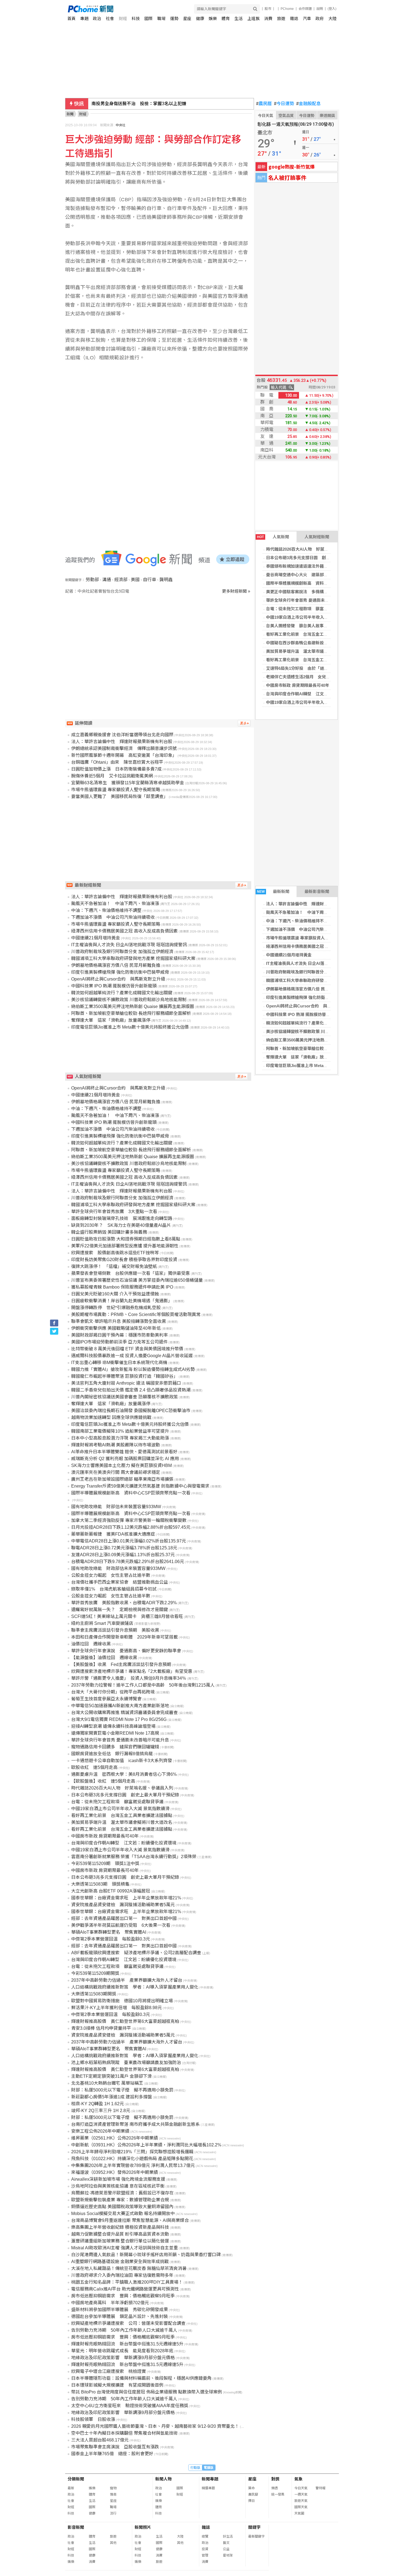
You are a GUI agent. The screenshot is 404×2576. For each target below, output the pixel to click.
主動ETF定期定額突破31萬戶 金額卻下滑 (111, 2076)
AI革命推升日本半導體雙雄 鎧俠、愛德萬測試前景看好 (124, 1452)
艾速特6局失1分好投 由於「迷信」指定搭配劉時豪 (314, 668)
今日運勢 (284, 104)
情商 (113, 2494)
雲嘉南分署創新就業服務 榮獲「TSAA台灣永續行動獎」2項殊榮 (134, 1857)
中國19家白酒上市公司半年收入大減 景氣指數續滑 (312, 617)
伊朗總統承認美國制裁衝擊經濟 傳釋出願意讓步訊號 (124, 748)
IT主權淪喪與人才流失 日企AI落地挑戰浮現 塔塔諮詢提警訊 (320, 963)
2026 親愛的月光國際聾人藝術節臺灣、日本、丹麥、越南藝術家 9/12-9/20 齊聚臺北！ (155, 2426)
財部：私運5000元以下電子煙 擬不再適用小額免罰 (122, 2090)
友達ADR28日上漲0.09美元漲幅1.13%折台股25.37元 (123, 1555)
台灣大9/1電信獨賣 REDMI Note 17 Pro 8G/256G (119, 1719)
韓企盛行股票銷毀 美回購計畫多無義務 (109, 1232)
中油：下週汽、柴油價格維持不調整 (299, 921)
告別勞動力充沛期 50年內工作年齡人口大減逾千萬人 (124, 2330)
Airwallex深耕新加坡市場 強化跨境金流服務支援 (118, 2179)
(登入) (332, 9)
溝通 (107, 580)
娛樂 (213, 19)
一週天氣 (301, 2494)
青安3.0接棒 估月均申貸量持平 (101, 2028)
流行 (113, 2513)
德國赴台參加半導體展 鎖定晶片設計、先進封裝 (120, 2316)
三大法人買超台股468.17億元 (100, 2440)
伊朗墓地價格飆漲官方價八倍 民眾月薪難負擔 (308, 989)
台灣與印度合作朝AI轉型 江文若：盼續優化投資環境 (316, 694)
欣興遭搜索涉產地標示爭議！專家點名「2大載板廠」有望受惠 (132, 1671)
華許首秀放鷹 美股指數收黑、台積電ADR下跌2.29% (124, 1603)
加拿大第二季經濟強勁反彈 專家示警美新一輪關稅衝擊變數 (129, 1520)
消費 (268, 19)
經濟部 (121, 580)
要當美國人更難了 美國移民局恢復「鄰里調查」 (120, 796)
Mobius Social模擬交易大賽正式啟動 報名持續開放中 (123, 2214)
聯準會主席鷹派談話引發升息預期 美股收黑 (115, 1630)
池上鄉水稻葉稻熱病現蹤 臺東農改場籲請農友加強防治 (126, 2063)
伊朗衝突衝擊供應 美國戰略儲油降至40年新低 (116, 1328)
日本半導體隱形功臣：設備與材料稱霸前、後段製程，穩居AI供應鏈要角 (141, 2378)
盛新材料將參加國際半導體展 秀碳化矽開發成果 (120, 2310)
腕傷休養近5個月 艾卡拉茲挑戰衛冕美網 (112, 776)
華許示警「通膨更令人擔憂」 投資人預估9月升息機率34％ (129, 1678)
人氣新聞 (273, 537)
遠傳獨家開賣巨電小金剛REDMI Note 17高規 (115, 1733)
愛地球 (228, 2555)
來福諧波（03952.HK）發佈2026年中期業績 (115, 2172)
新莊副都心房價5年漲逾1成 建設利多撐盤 (112, 2097)
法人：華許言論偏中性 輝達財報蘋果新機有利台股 (313, 904)
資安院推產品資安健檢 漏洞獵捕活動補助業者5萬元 (123, 1905)
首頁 (71, 19)
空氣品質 (286, 116)
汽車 (307, 19)
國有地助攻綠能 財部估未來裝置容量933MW (116, 1507)
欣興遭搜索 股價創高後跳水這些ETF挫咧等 (115, 1253)
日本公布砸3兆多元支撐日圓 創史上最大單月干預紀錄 (317, 558)
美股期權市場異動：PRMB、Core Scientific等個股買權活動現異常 (136, 1314)
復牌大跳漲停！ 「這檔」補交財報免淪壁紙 (114, 1266)
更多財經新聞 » (236, 591)
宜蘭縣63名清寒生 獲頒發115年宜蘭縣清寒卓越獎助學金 (128, 783)
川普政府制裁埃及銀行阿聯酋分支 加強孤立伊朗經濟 (314, 972)
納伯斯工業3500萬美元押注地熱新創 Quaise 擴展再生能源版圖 (324, 1040)
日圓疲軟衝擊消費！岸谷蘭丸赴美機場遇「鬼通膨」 (122, 1301)
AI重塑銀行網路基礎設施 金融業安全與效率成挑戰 (120, 2262)
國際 (148, 19)
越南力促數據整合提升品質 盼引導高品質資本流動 (120, 2234)
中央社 (121, 125)
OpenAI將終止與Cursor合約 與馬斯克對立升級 (311, 1006)
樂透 (275, 2488)
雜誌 (294, 19)
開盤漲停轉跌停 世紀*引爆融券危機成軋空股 (116, 1308)
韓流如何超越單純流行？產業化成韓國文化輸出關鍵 (313, 1023)
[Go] (255, 9)
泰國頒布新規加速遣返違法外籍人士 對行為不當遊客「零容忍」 (326, 566)
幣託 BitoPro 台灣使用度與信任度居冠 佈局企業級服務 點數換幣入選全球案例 (147, 2392)
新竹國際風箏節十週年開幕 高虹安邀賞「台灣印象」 (124, 755)
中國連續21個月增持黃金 (289, 955)
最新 (71, 2488)
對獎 (275, 2479)
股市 (268, 9)
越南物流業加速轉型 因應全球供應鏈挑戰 (111, 1417)
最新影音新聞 (317, 891)
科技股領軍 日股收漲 (93, 2419)
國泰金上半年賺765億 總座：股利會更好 (112, 2454)
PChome (287, 9)
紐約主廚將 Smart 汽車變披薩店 (102, 1623)
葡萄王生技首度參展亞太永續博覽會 (106, 1699)
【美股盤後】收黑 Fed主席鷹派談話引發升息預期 (121, 1664)
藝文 (226, 2543)
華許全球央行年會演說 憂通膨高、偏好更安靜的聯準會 (126, 1651)
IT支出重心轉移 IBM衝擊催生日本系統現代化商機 (119, 1363)
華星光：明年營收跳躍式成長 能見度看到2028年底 (122, 2351)
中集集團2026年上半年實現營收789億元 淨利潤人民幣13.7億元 (133, 2165)
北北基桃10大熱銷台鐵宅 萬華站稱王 (107, 2083)
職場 (161, 19)
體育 (226, 19)
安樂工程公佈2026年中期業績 (100, 2131)
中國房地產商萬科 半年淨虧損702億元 (110, 2303)
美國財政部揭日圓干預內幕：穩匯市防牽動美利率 (120, 1335)
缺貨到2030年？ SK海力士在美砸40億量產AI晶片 (121, 1225)
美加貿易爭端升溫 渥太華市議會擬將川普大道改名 (313, 651)
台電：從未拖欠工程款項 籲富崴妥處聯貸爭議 (309, 609)
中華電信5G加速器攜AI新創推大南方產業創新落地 (120, 1706)
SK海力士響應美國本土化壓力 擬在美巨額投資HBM (121, 1465)
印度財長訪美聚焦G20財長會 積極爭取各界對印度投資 (124, 1260)
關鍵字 (254, 2527)
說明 (320, 9)
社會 (110, 19)
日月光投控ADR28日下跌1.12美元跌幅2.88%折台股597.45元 (131, 1527)
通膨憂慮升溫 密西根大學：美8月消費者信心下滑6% (124, 1774)
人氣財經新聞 (317, 537)
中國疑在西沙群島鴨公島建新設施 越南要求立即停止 (316, 643)
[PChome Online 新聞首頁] (135, 9)
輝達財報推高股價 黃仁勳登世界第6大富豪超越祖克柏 (125, 2021)
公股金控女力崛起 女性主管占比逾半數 (111, 1575)
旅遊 (281, 19)
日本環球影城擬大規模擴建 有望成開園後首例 (117, 2385)
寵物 (113, 2488)
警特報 (320, 2488)
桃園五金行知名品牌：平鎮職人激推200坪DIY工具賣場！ (127, 2282)
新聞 (70, 114)
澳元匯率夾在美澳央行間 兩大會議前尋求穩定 (116, 1472)
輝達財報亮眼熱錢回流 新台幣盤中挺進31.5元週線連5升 (127, 2344)
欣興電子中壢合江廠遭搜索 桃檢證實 (109, 2371)
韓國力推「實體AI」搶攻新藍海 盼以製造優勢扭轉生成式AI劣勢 (133, 1369)
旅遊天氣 (301, 2501)
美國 (135, 580)
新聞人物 (164, 2479)
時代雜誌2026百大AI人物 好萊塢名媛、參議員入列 (314, 549)
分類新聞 (76, 2479)
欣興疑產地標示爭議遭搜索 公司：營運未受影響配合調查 (128, 2323)
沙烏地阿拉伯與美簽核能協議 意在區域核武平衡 (118, 2186)
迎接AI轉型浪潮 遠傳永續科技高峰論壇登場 (113, 1726)
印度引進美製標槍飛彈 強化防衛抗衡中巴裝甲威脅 (312, 997)
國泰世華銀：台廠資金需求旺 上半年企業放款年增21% (126, 1898)
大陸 (333, 19)
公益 (226, 2549)
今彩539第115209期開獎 (95, 1973)
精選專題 (208, 2488)
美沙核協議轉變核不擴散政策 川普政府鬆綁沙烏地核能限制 (320, 1031)
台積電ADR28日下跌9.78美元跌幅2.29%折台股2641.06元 (128, 1562)
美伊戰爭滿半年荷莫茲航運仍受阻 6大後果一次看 (121, 1925)
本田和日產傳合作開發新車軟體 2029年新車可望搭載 (124, 1637)
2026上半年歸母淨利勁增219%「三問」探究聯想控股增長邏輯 (132, 2152)
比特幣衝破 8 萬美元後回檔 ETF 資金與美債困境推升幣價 (127, 1349)
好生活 (228, 2536)
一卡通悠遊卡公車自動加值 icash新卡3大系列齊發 (122, 1761)
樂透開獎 (327, 116)
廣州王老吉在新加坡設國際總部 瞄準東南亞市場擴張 (122, 1479)
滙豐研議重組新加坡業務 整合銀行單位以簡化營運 (120, 2241)
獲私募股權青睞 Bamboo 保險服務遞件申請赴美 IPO (122, 1287)
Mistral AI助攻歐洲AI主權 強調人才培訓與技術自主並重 (124, 2248)
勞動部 (92, 580)
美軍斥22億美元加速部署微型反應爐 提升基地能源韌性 (125, 1246)
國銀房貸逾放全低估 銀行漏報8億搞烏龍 (112, 1754)
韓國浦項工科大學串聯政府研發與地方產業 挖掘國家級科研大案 (324, 980)
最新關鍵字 (256, 2536)
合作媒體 (305, 9)
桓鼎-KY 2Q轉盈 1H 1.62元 (98, 2104)
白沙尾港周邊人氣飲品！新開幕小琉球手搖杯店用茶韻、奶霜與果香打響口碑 (146, 2255)
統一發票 (278, 2494)
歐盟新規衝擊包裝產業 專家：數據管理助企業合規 (120, 2200)
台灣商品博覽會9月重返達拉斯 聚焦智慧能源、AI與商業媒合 (130, 2220)
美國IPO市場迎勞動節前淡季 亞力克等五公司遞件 (119, 1342)
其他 (113, 2543)
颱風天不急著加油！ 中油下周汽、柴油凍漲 (307, 912)
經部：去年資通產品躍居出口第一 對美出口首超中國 (124, 1918)
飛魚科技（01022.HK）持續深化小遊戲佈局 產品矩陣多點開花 (132, 2159)
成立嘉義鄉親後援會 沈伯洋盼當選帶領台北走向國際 (122, 735)
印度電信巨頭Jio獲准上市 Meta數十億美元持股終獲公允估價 (322, 1066)
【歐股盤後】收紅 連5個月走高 (103, 1781)
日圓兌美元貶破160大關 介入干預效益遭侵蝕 (115, 1294)
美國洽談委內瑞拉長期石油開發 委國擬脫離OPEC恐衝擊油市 (131, 1411)
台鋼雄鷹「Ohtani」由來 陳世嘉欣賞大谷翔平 (138, 104)
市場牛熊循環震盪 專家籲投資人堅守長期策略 (308, 938)
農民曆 (264, 104)
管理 (205, 2555)
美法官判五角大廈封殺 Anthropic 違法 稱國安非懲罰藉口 (126, 1383)
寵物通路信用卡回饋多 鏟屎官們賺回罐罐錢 (115, 1747)
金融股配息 (308, 104)
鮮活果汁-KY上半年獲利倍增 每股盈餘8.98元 (117, 2008)
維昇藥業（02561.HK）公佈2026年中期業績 (115, 2138)
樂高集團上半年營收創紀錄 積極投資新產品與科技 (120, 2227)
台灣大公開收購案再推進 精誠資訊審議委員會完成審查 (124, 1713)
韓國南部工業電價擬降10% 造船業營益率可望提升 (120, 1431)
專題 (84, 19)
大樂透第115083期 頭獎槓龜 (100, 1884)
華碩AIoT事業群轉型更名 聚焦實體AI (109, 1932)
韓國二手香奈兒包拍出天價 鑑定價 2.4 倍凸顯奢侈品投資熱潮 (131, 1390)
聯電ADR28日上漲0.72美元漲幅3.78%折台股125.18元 (124, 1548)
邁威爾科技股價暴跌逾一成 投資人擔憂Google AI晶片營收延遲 (132, 1356)
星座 (187, 19)
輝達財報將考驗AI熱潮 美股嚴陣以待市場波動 (116, 1445)
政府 (320, 19)
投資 (205, 2549)
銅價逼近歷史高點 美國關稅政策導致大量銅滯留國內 (122, 2207)
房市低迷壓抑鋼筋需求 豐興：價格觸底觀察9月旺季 (123, 2296)
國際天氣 (301, 2507)
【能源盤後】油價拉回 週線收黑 (104, 1658)
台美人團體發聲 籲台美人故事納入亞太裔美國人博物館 (318, 626)
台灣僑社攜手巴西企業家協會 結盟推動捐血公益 (120, 1582)
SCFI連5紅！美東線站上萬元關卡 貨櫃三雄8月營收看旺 (127, 1616)
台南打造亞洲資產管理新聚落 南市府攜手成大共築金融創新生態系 (135, 2124)
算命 (251, 2488)
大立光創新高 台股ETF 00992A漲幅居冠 (111, 1891)
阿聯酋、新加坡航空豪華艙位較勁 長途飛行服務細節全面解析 (322, 1048)
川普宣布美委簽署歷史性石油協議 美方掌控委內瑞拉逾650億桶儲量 (137, 1280)
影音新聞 (76, 2527)
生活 (239, 19)
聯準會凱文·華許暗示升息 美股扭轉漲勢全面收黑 (119, 1321)
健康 (200, 19)
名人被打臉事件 (287, 177)
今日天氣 (265, 116)
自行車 (150, 580)
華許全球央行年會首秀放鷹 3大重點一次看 (114, 1212)
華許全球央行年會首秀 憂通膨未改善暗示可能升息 (312, 600)
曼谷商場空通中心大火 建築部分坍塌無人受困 (309, 575)
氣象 (298, 2479)
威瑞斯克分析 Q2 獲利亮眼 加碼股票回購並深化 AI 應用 (125, 1459)
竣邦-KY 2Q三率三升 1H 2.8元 (101, 2111)
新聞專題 (210, 2479)
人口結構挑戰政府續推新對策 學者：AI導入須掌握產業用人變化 (135, 1987)
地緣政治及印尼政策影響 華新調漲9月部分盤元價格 (123, 2358)
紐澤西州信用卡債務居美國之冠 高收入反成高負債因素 (316, 946)
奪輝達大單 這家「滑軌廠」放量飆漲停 (303, 1057)
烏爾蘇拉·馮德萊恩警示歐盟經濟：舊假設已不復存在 (122, 2193)
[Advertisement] (160, 641)
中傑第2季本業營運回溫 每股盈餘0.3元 (111, 1939)
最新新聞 (273, 891)
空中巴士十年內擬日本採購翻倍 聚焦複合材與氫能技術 (124, 2433)
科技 (136, 19)
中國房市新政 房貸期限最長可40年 (298, 685)
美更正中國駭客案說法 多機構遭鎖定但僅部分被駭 (313, 592)
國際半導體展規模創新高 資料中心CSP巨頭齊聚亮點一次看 (322, 583)
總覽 (205, 2536)
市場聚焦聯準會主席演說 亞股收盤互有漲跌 (115, 2447)
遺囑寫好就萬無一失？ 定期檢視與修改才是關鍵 (120, 1610)
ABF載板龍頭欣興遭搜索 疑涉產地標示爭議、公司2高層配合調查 (136, 1953)
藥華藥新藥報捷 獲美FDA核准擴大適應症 (113, 1534)
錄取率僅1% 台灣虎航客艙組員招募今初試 (114, 1589)
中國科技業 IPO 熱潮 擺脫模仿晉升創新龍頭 (306, 1014)
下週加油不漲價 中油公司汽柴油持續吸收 (305, 929)
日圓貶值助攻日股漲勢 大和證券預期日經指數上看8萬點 (126, 1239)
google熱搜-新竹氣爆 (292, 166)
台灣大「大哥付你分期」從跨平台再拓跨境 (113, 1692)
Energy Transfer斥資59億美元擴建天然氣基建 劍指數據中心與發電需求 (140, 1486)
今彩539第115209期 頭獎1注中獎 (105, 1864)
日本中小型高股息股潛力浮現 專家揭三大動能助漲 (120, 1438)
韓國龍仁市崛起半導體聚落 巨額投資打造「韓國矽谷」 (124, 1376)
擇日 (251, 2501)
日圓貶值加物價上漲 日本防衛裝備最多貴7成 (116, 769)
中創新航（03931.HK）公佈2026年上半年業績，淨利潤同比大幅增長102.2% (146, 2145)
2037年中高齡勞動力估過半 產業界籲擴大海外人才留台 (127, 1980)
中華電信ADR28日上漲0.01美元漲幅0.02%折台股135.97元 (129, 1541)
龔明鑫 (166, 580)
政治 (97, 19)
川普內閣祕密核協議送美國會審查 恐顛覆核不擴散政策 (124, 1397)
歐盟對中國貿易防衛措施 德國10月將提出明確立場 (122, 2001)
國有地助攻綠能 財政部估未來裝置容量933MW (118, 1568)
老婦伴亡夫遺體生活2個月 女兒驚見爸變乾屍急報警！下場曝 (323, 677)
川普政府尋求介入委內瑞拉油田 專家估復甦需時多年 (122, 2275)
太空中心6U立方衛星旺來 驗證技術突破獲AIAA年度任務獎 (130, 2406)
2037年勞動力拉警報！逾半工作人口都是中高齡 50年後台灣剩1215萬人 (143, 1685)
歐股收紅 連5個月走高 (94, 1767)
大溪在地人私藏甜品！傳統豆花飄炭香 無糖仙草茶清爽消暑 (129, 2268)
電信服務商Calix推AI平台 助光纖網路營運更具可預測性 (125, 2289)
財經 (123, 19)
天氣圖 (299, 2513)
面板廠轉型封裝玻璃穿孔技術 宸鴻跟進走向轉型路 (122, 1218)
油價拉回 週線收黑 (91, 1644)
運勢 (174, 19)
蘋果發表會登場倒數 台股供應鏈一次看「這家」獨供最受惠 (131, 1273)
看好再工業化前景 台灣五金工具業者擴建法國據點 (313, 634)
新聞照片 (143, 2527)
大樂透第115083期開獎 (94, 1994)
